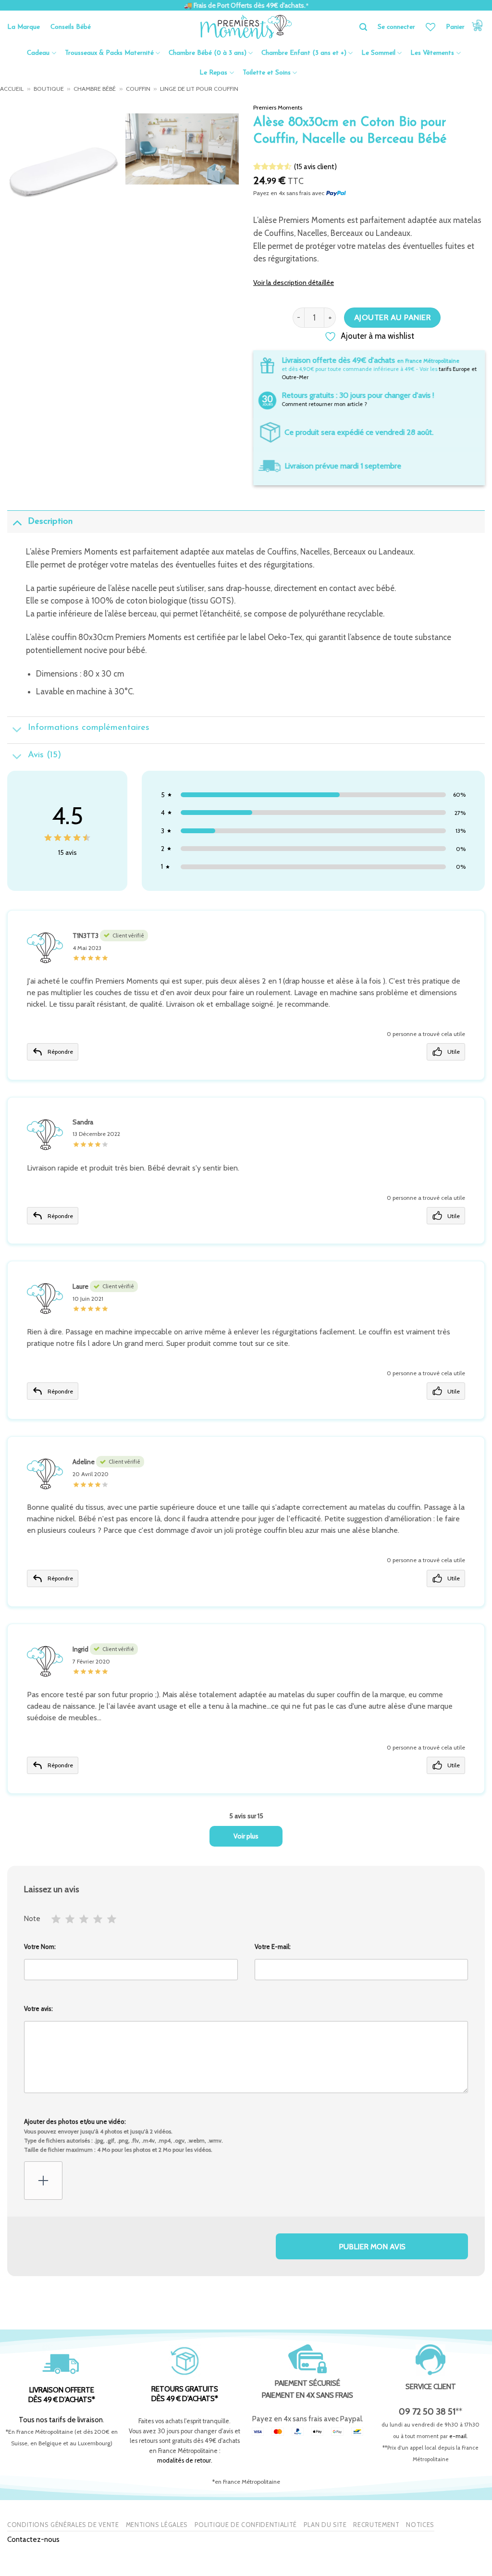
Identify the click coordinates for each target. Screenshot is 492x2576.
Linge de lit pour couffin (199, 89)
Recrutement (376, 2525)
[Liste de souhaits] (430, 27)
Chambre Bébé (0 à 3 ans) (208, 53)
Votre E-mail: (273, 1947)
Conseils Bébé (71, 27)
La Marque (24, 27)
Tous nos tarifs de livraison (61, 2420)
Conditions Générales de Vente (63, 2525)
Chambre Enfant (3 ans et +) (304, 53)
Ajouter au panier (392, 317)
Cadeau (38, 53)
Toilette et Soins (267, 73)
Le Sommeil (378, 53)
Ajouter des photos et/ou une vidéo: (123, 2135)
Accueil (12, 89)
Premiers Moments (278, 107)
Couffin (138, 89)
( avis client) (315, 166)
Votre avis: (38, 2009)
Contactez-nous (33, 2539)
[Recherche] (363, 27)
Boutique (49, 89)
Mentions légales (157, 2525)
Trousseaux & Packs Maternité (109, 53)
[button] (465, 27)
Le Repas (213, 73)
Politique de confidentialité (246, 2525)
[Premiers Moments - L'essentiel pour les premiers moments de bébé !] (246, 27)
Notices (420, 2525)
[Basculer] (17, 523)
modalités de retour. (185, 2460)
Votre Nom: (40, 1947)
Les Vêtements (432, 53)
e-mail (458, 2436)
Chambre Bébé (95, 89)
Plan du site (325, 2525)
